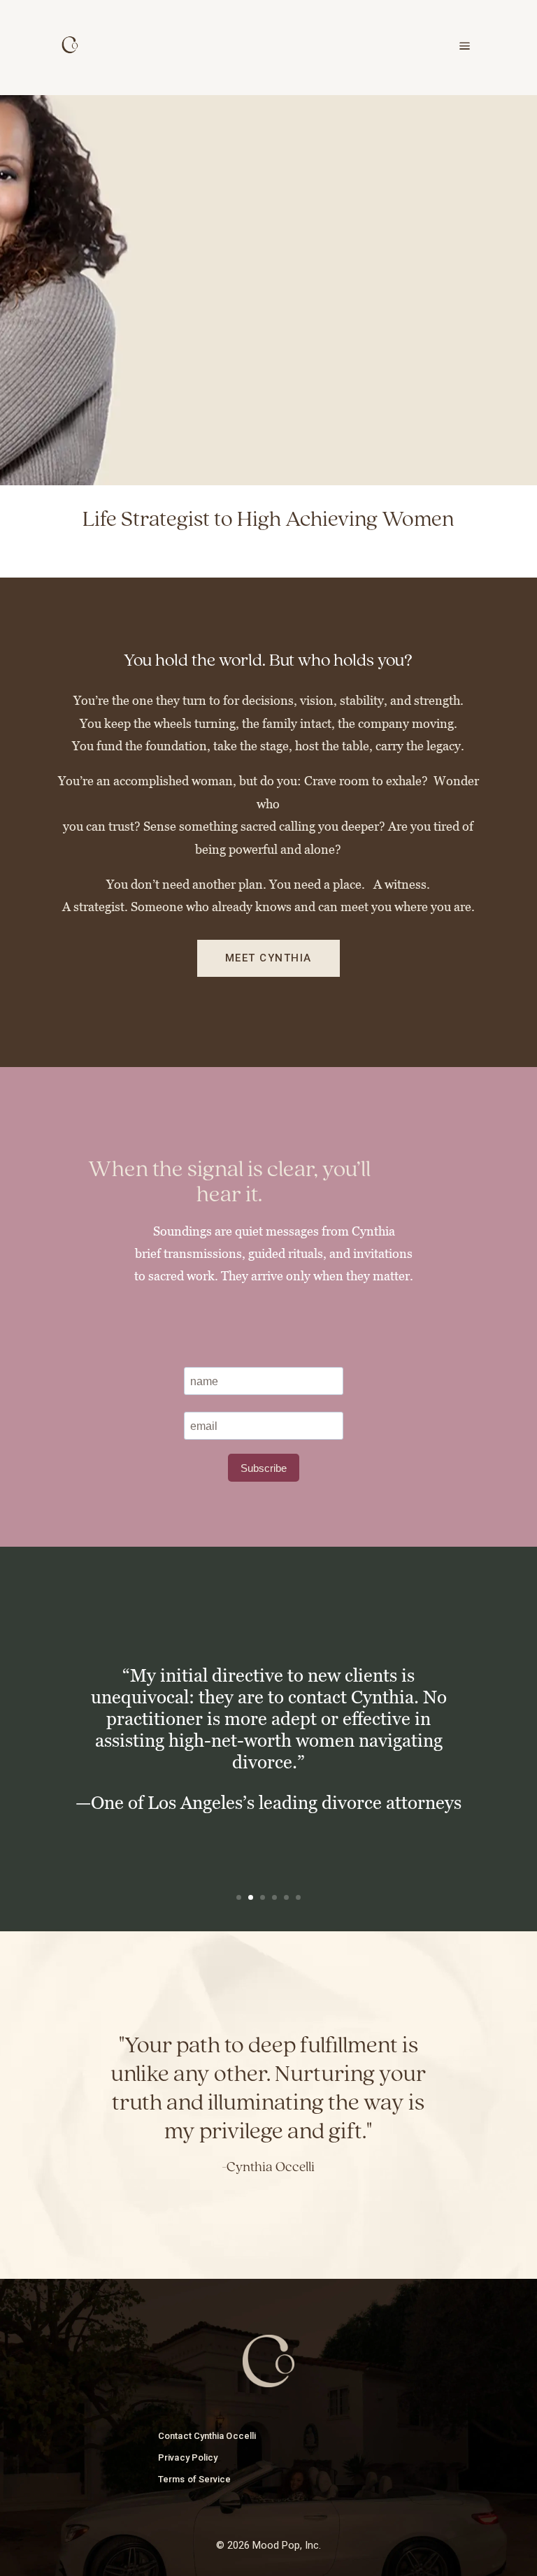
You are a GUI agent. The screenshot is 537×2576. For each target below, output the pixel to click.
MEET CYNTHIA (268, 958)
